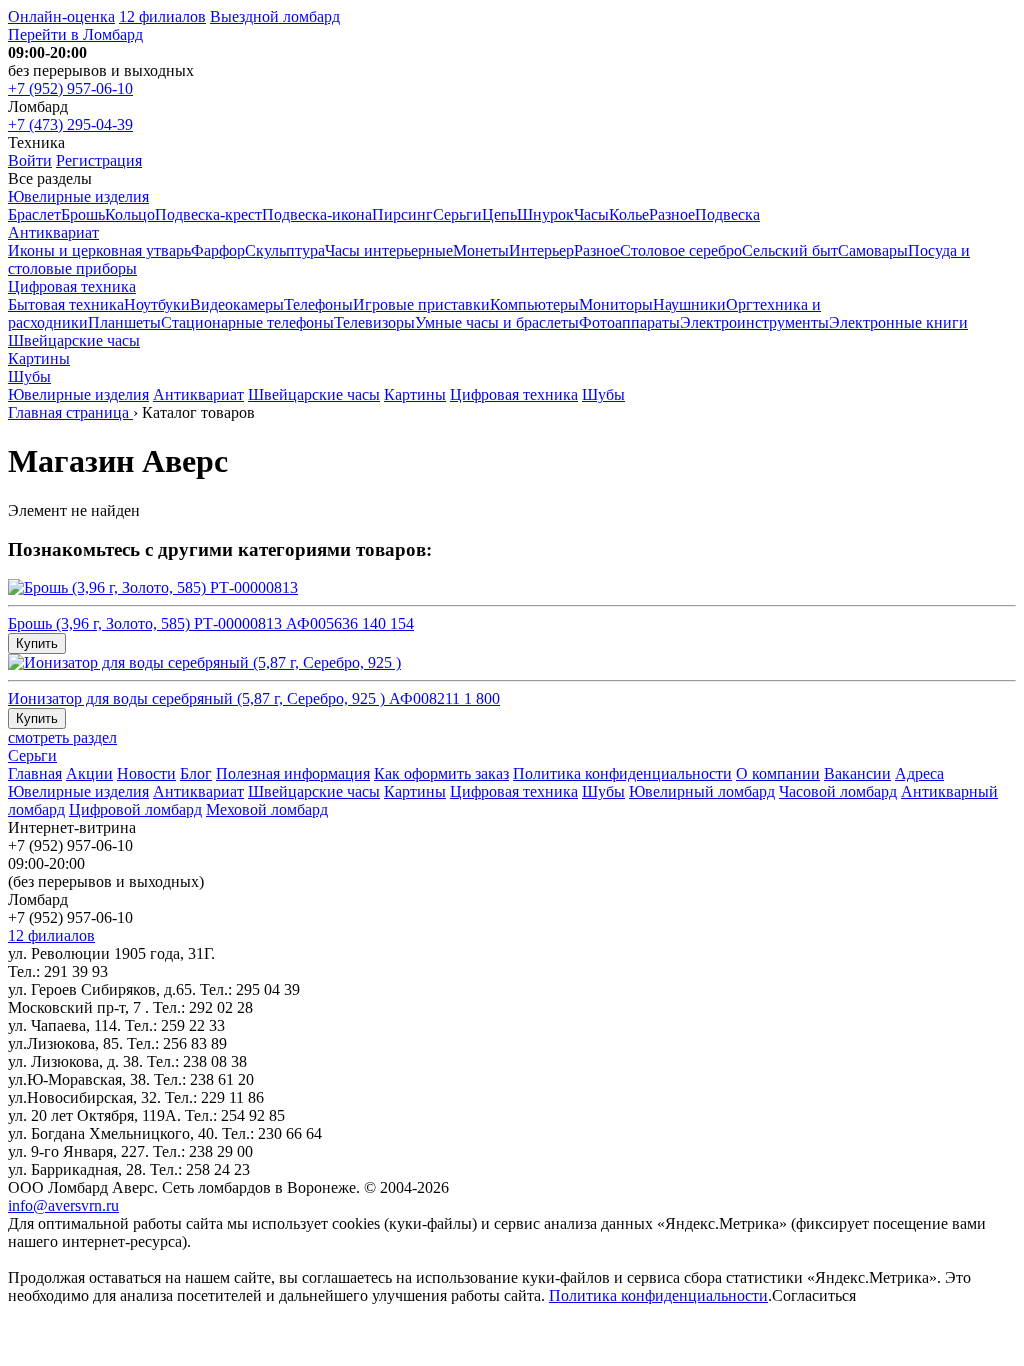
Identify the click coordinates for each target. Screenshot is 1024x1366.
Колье (629, 214)
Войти (30, 160)
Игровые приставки (421, 304)
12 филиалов (162, 16)
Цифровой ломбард (135, 809)
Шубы (29, 376)
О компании (778, 773)
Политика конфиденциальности (622, 773)
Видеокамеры (237, 304)
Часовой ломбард (838, 791)
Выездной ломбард (275, 16)
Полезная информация (293, 773)
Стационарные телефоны (247, 322)
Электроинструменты (754, 322)
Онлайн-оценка (61, 16)
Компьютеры (534, 304)
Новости (146, 773)
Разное (672, 214)
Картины (39, 358)
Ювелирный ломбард (702, 791)
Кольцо (130, 214)
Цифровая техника (72, 286)
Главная (35, 773)
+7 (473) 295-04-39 (70, 124)
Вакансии (857, 773)
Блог (196, 773)
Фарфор (218, 250)
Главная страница (70, 412)
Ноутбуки (157, 304)
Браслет (34, 214)
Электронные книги (898, 322)
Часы (591, 214)
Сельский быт (790, 250)
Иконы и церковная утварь (99, 250)
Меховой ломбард (267, 809)
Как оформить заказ (441, 773)
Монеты (481, 250)
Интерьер (541, 250)
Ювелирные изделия (78, 196)
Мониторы (616, 304)
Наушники (689, 304)
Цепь (499, 214)
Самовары (873, 250)
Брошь (83, 214)
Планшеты (124, 322)
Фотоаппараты (629, 322)
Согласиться (814, 1295)
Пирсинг (402, 214)
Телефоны (318, 304)
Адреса (919, 773)
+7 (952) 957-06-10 (70, 88)
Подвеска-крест (208, 214)
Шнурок (545, 214)
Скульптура (285, 250)
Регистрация (99, 160)
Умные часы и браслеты (497, 322)
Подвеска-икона (317, 214)
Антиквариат (53, 232)
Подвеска (727, 214)
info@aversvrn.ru (63, 1205)
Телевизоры (374, 322)
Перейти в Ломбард (75, 34)
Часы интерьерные (389, 250)
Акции (89, 773)
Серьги (457, 214)
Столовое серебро (681, 250)
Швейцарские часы (74, 340)
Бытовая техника (66, 304)
